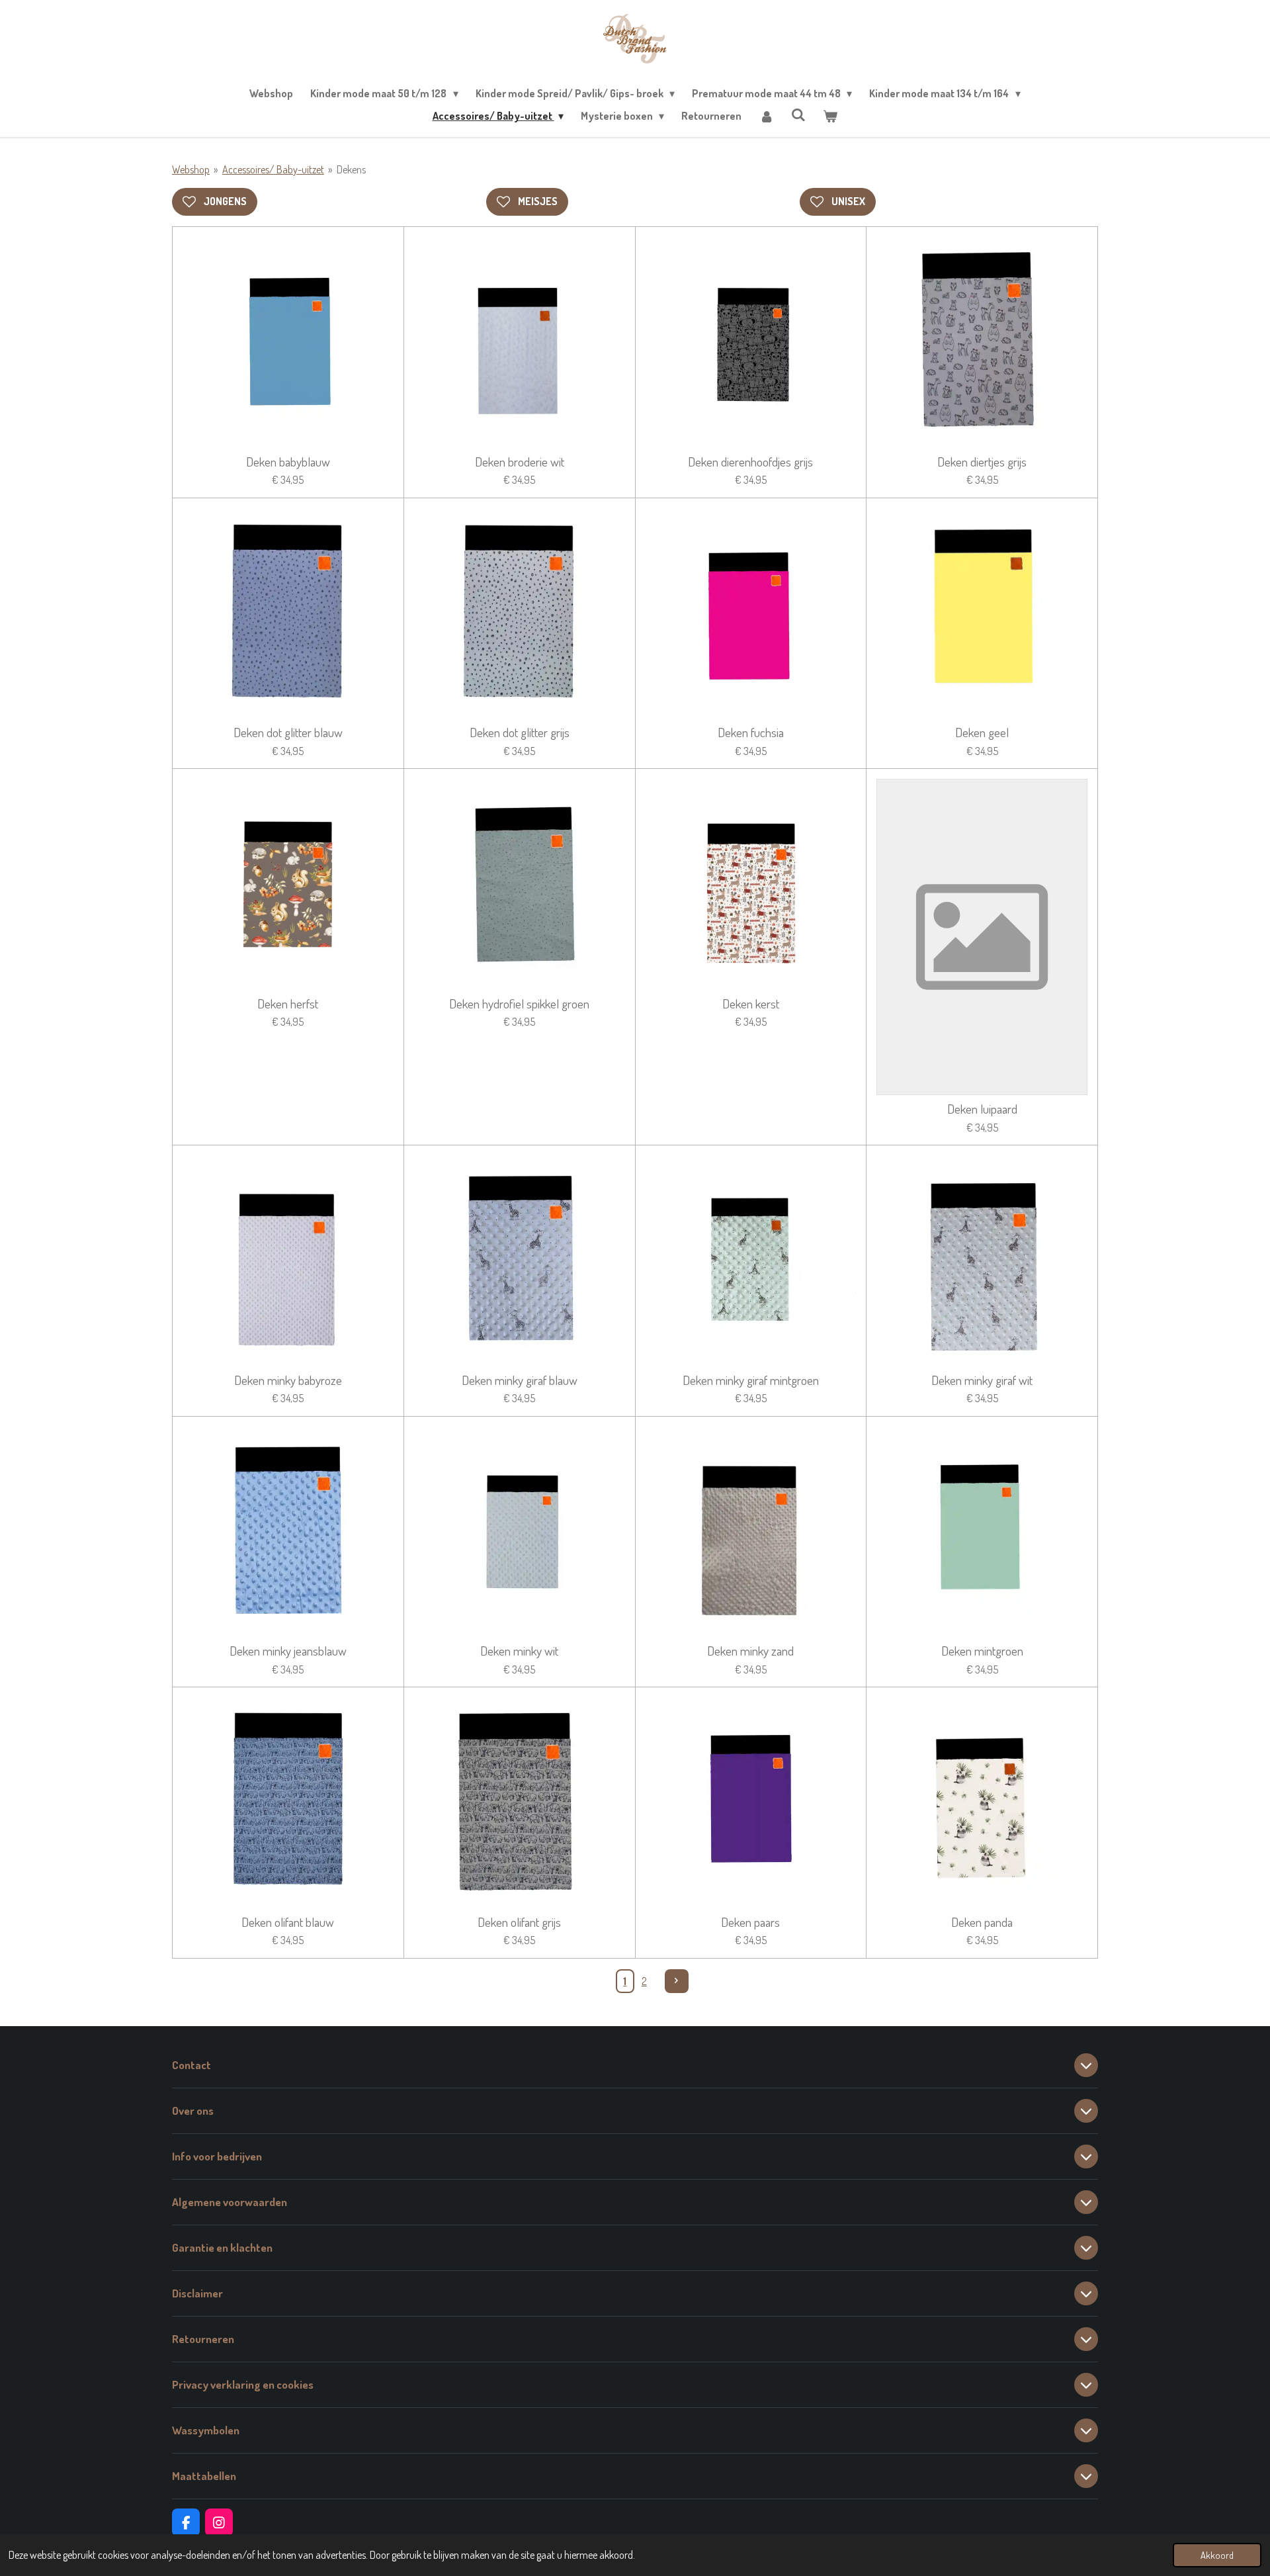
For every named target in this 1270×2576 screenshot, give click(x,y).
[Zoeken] (798, 114)
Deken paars (750, 1922)
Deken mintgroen (982, 1651)
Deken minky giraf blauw (520, 1380)
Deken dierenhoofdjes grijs (750, 462)
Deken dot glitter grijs (520, 733)
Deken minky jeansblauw (288, 1651)
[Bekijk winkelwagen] (830, 116)
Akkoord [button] (1217, 2555)
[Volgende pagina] (677, 1981)
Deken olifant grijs (519, 1922)
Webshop (191, 169)
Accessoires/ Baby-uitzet (273, 169)
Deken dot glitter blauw (288, 733)
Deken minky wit (519, 1651)
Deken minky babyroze (288, 1380)
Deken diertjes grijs (982, 462)
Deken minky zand (750, 1651)
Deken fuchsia (751, 733)
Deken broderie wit (520, 462)
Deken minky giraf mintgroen (751, 1380)
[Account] (766, 116)
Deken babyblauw (288, 462)
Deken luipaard (982, 1109)
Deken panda (982, 1922)
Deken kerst (751, 1004)
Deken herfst (288, 1004)
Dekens (351, 169)
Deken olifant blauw (288, 1922)
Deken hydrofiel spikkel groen (519, 1004)
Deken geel (982, 733)
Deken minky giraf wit (982, 1380)
